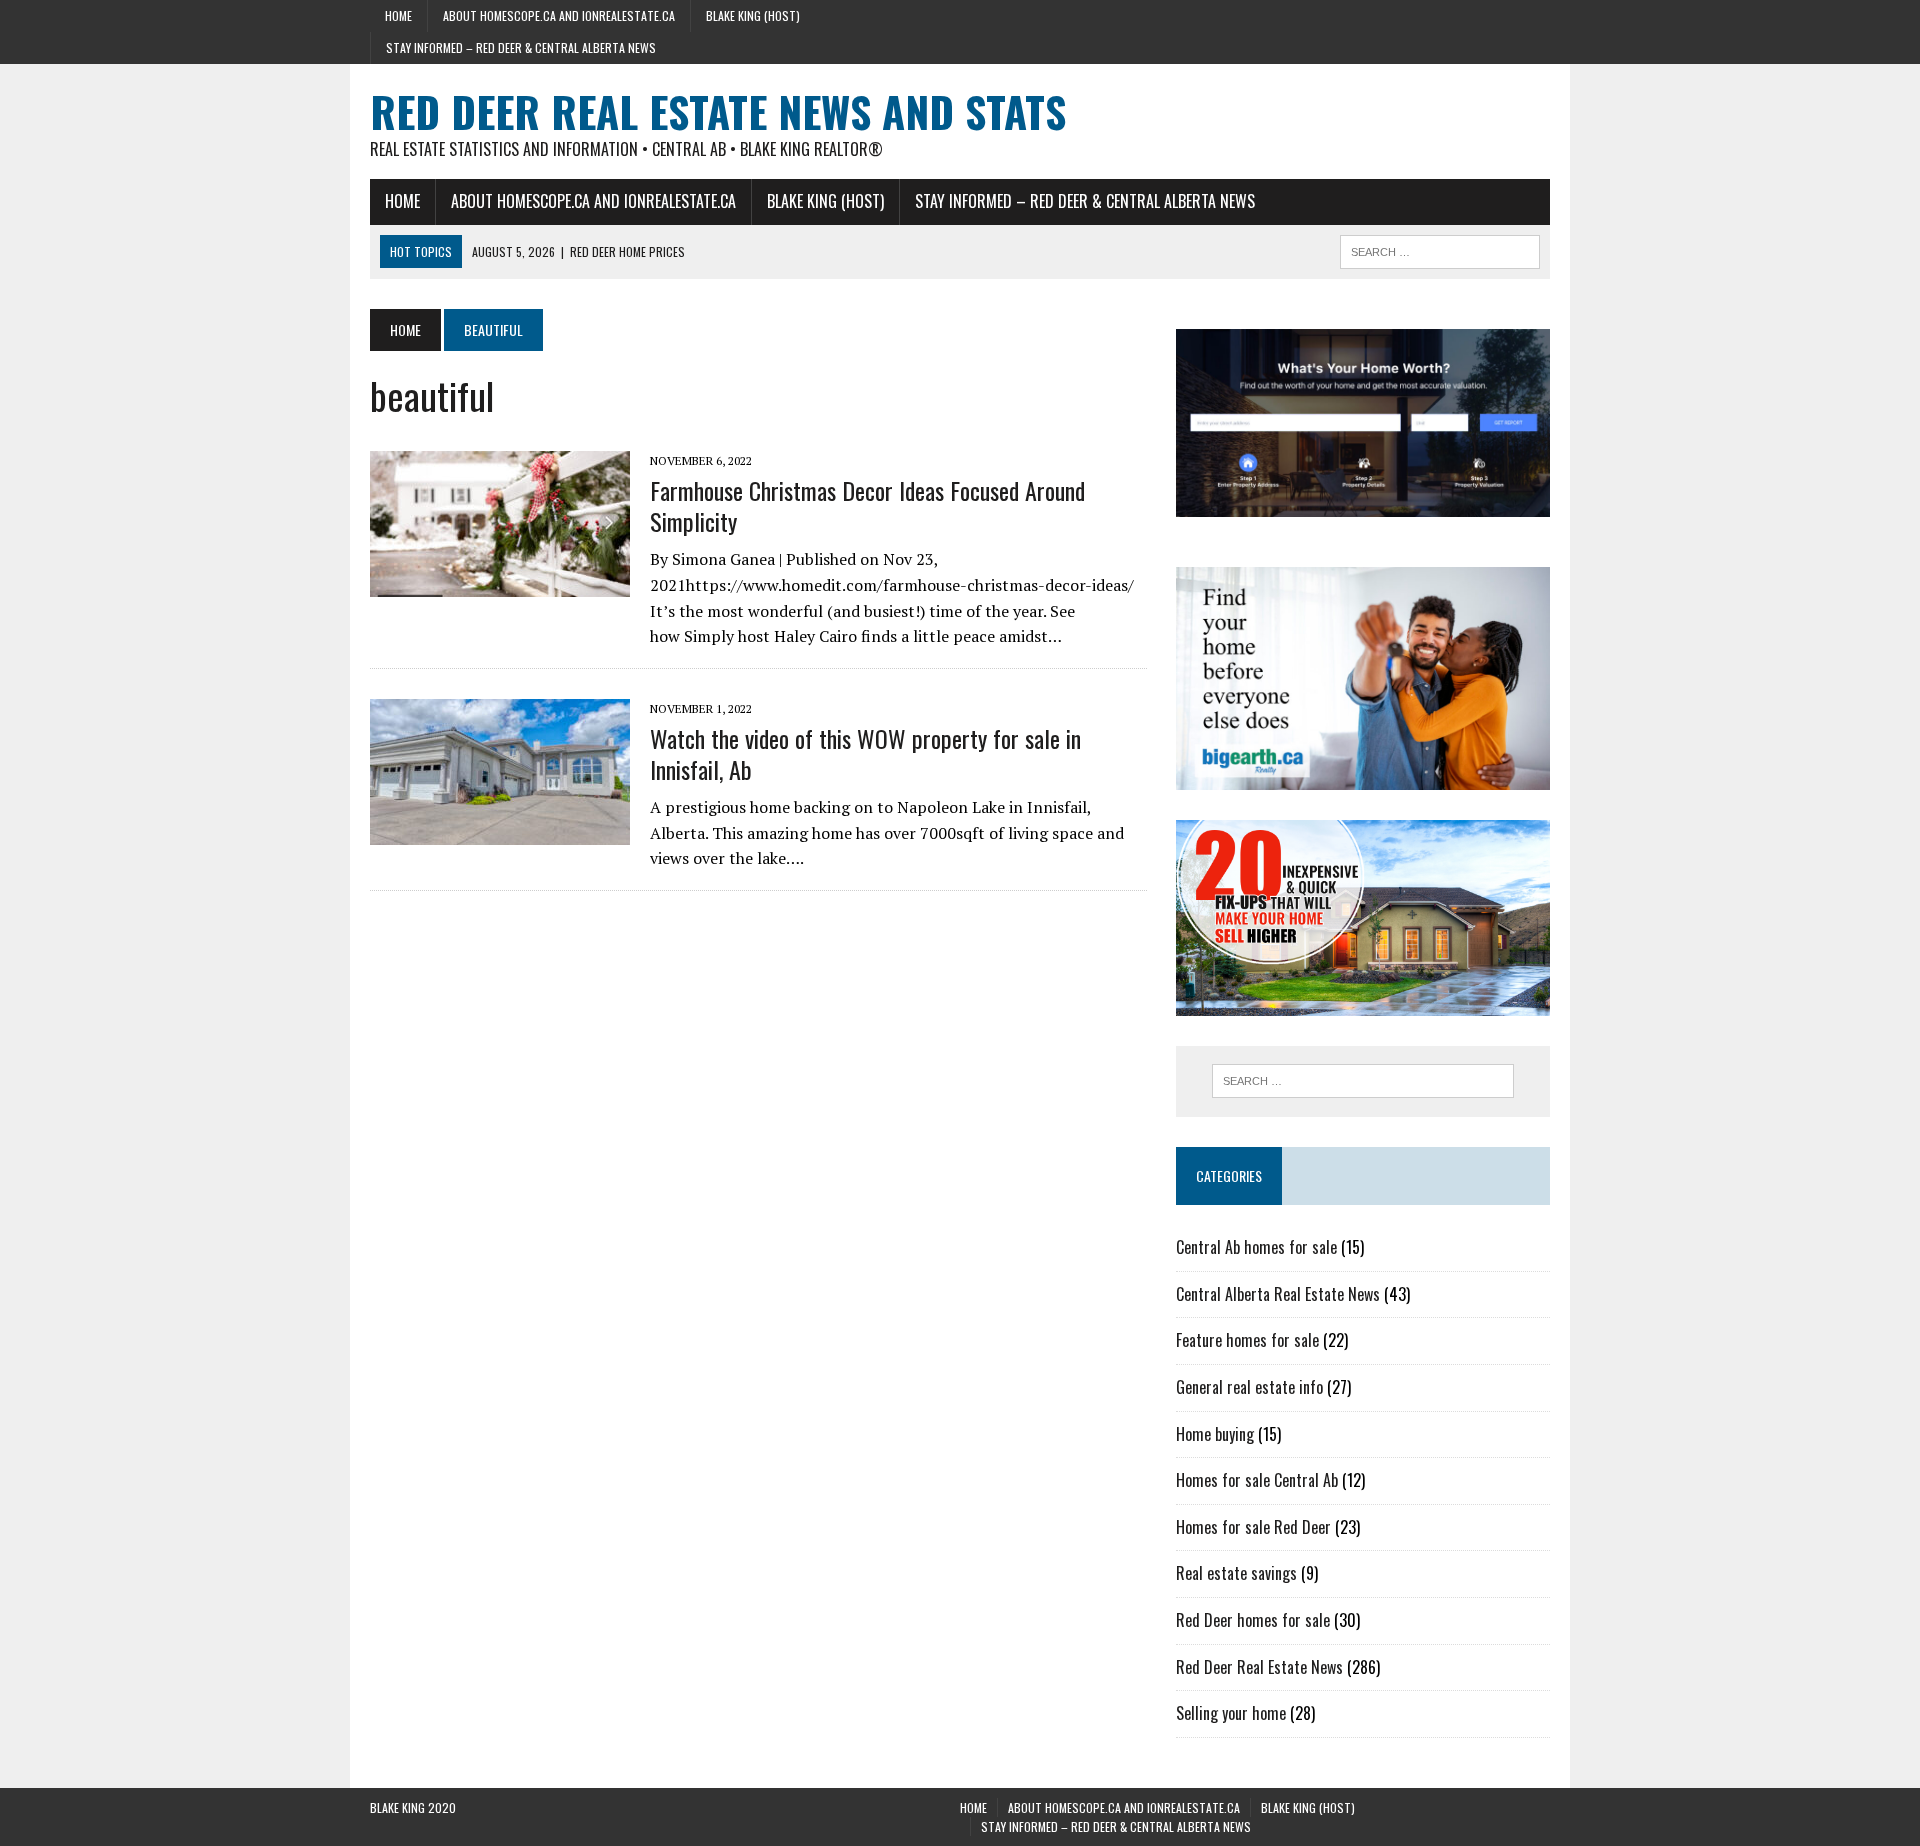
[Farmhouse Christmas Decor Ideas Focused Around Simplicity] (500, 583)
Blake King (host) (753, 15)
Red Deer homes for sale (1253, 1620)
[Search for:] (1363, 1081)
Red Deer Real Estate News (1259, 1667)
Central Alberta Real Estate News (1278, 1294)
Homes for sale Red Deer (1253, 1527)
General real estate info (1249, 1387)
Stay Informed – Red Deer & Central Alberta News (521, 47)
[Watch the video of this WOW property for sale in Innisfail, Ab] (500, 831)
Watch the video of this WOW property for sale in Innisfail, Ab (865, 753)
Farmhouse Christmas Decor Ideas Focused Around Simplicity (867, 505)
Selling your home (1231, 1713)
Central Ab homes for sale (1256, 1247)
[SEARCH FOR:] (1440, 249)
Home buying (1215, 1434)
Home (398, 15)
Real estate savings (1236, 1573)
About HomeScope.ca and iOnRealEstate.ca (559, 15)
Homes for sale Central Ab (1257, 1480)
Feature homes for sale (1247, 1340)
